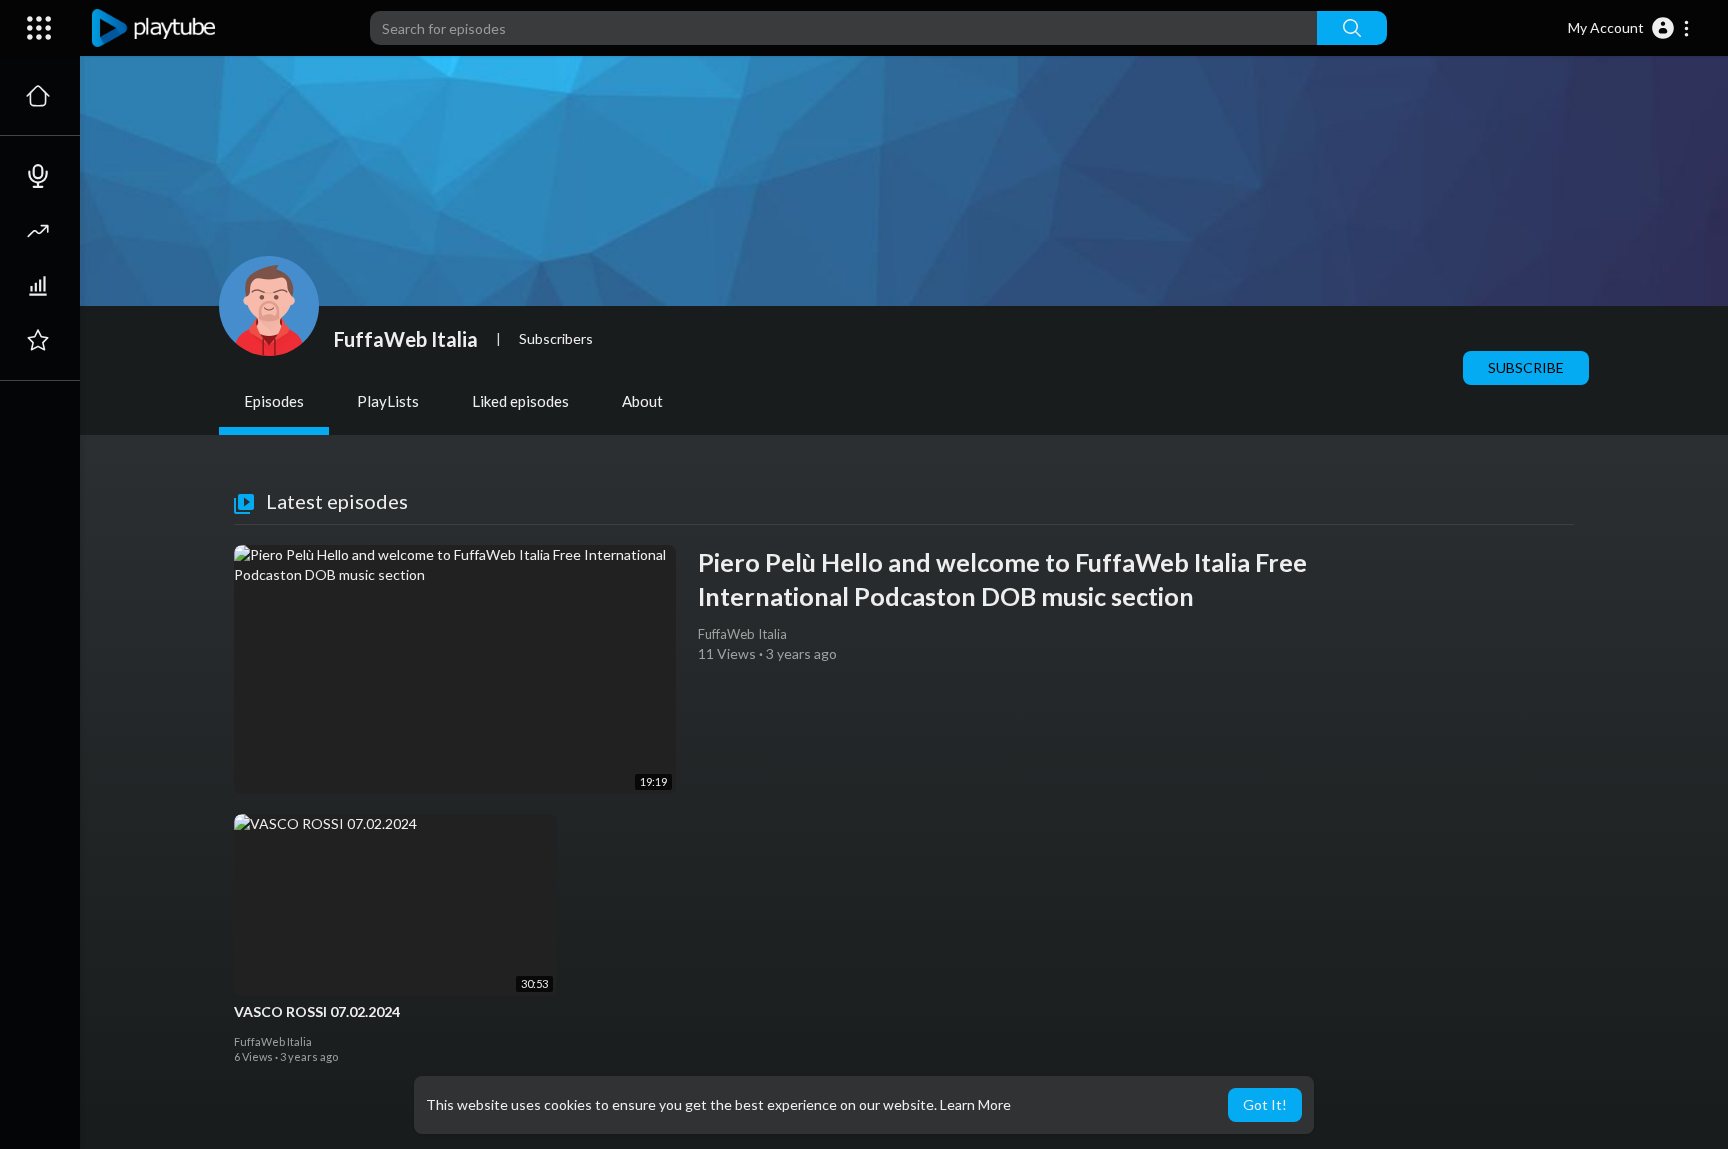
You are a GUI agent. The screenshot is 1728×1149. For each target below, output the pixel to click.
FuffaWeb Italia (406, 339)
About (642, 401)
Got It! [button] (1265, 1104)
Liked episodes (520, 401)
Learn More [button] (975, 1104)
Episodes (274, 401)
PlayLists (388, 401)
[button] (1629, 28)
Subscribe (1526, 367)
